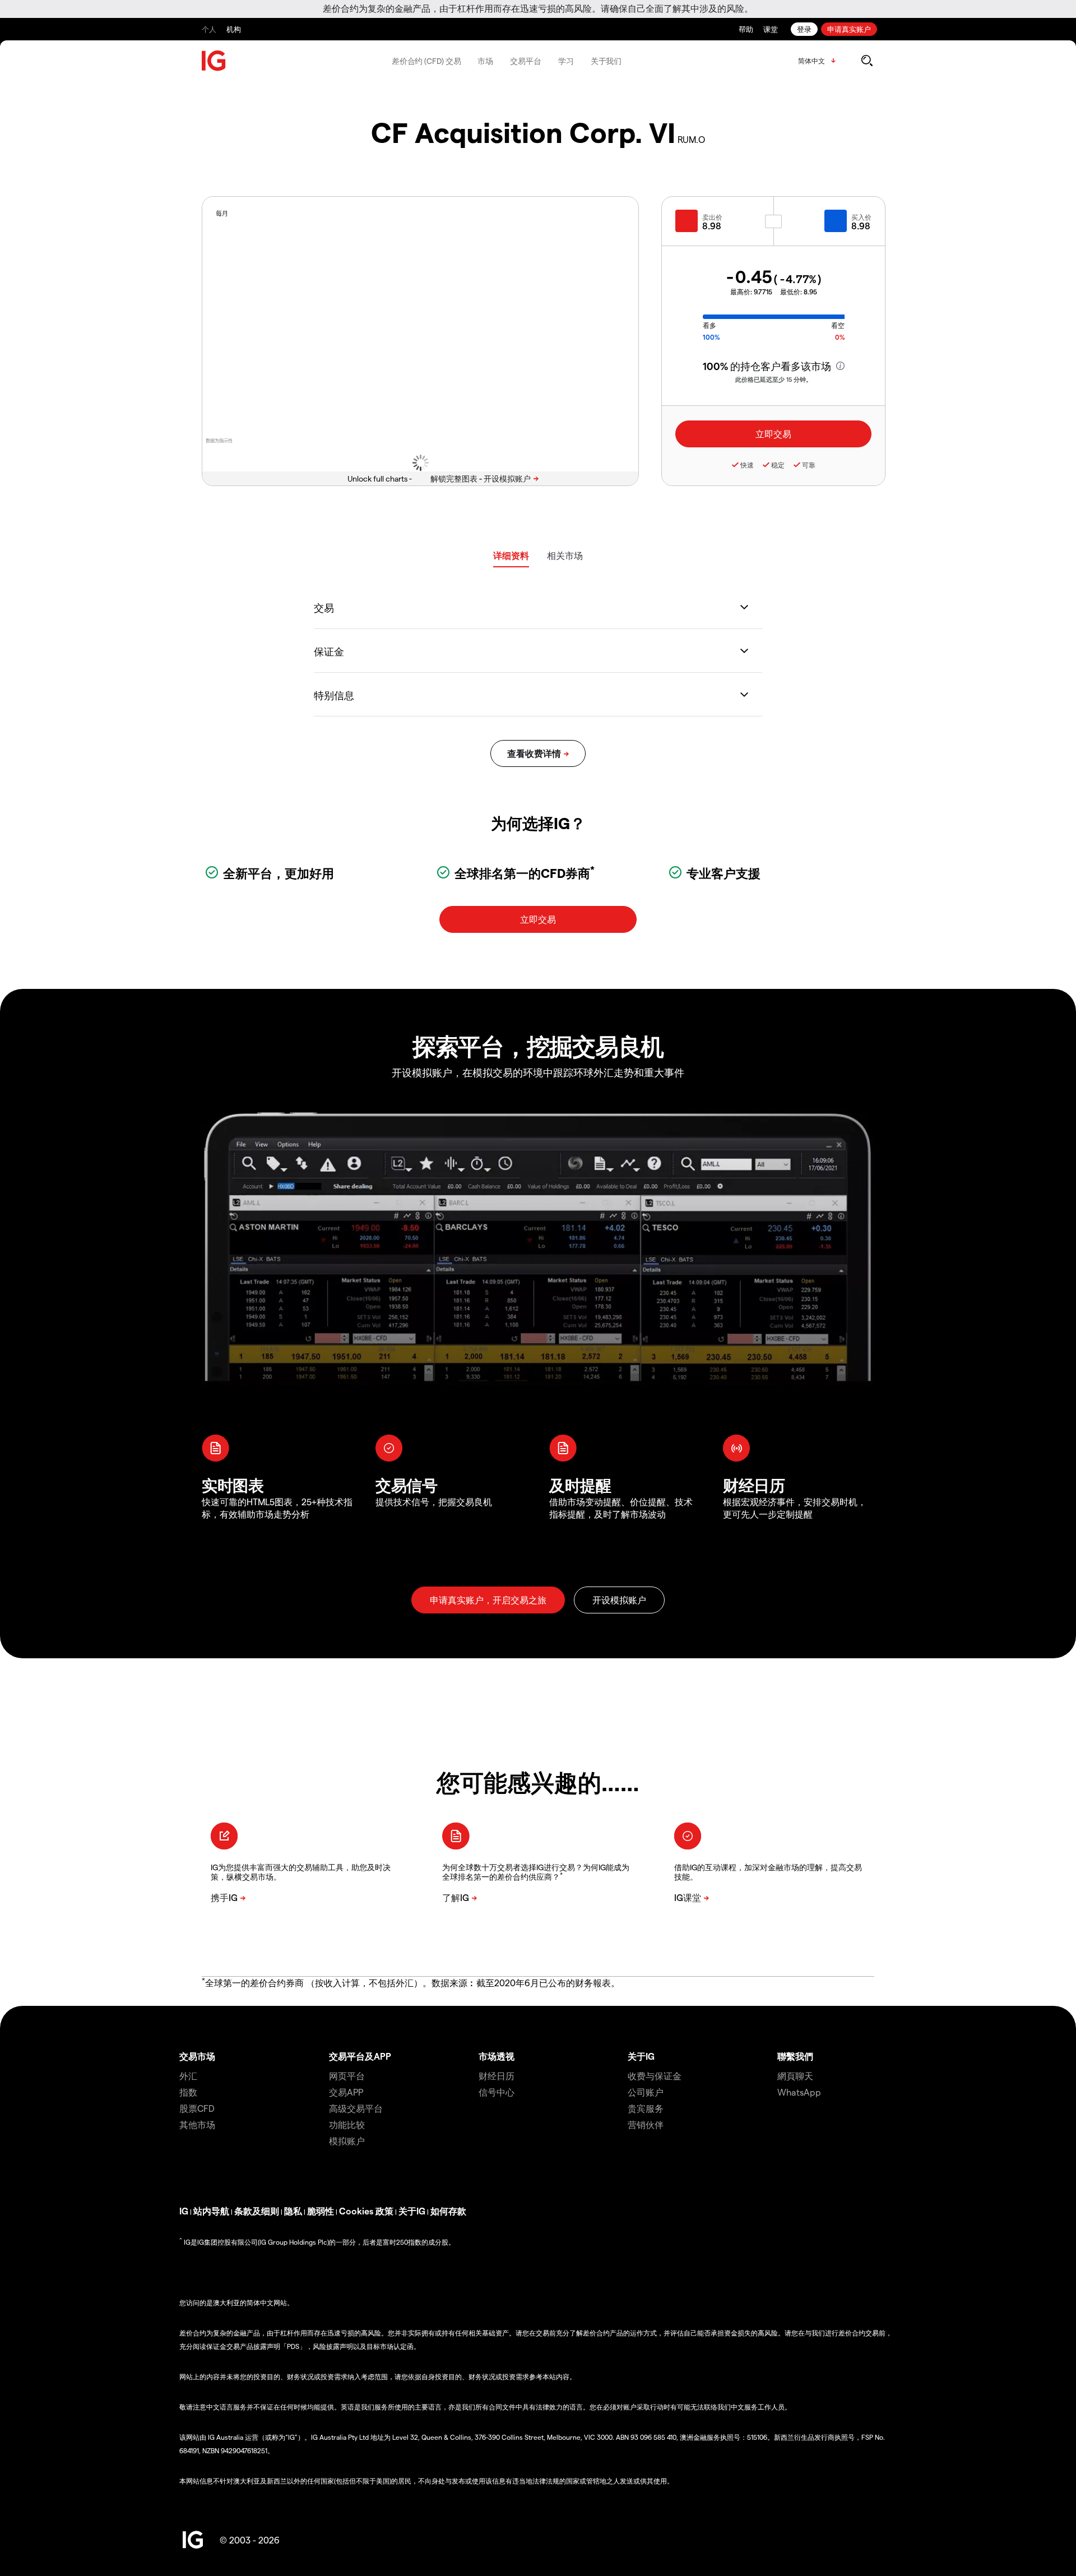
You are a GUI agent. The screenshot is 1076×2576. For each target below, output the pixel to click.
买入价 (861, 217)
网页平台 (347, 2076)
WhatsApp (799, 2092)
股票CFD (197, 2108)
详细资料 (511, 555)
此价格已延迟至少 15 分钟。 (774, 379)
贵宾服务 (646, 2108)
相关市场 (565, 555)
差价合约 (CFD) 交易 (426, 61)
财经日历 (497, 2076)
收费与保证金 (655, 2076)
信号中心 (497, 2092)
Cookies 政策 (366, 2211)
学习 (566, 61)
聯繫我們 (795, 2056)
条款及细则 (257, 2211)
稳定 (778, 465)
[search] (867, 61)
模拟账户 (347, 2141)
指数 (188, 2092)
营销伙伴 (646, 2124)
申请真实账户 (849, 29)
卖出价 (712, 217)
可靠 (809, 465)
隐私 (293, 2211)
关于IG (641, 2056)
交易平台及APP (360, 2056)
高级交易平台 (356, 2108)
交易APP (346, 2092)
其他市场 (197, 2124)
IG (184, 2211)
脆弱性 (321, 2211)
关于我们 (606, 61)
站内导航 (211, 2211)
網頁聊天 (795, 2076)
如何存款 (448, 2211)
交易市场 (197, 2056)
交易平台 (526, 61)
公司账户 (646, 2092)
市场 (485, 61)
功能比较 (347, 2124)
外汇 (188, 2076)
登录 (804, 29)
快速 (747, 465)
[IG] (214, 61)
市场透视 (497, 2056)
